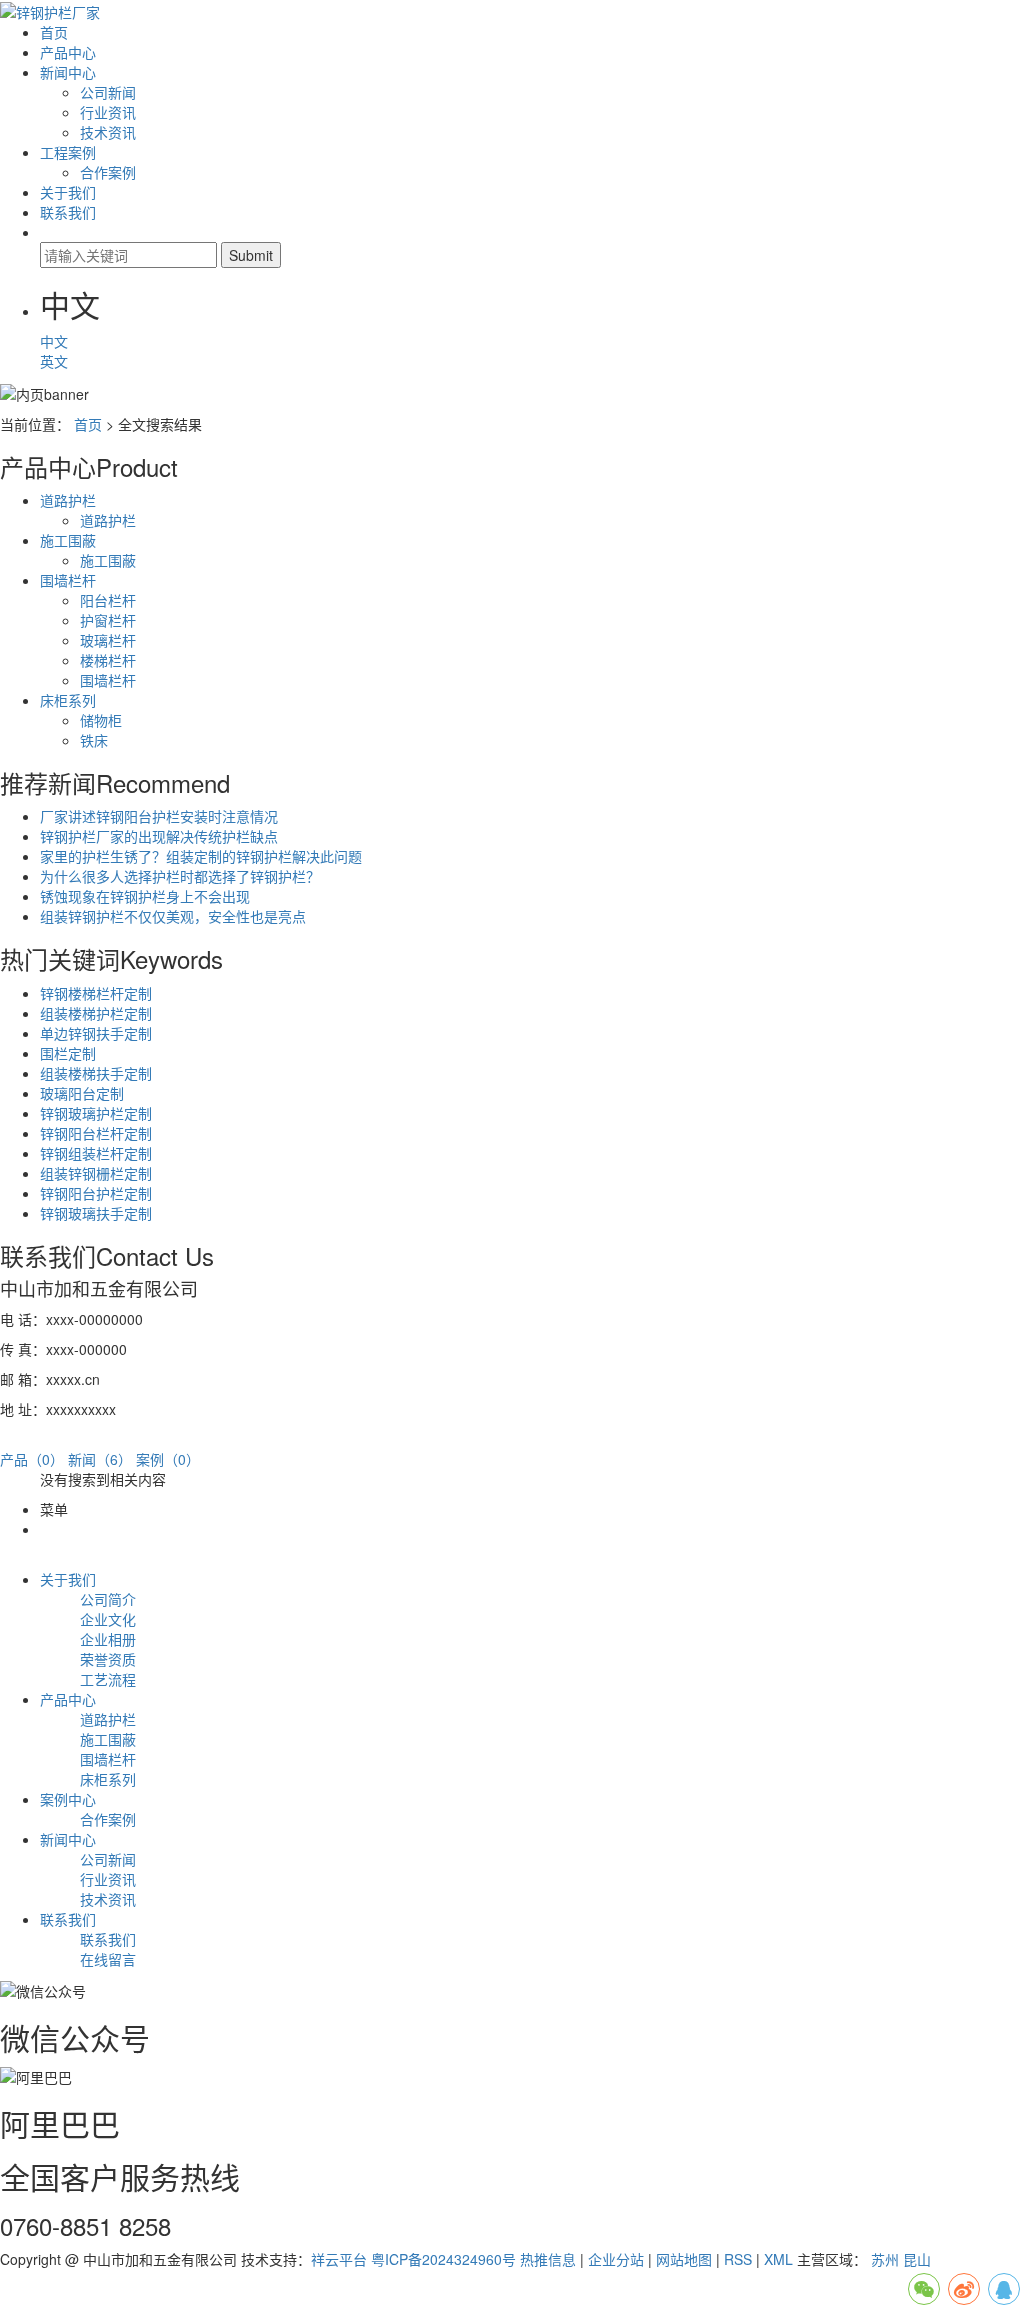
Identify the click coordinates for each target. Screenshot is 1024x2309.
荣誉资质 (108, 1659)
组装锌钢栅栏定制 (96, 1173)
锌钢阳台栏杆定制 (96, 1133)
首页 (54, 32)
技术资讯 (108, 132)
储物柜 (101, 720)
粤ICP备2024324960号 (443, 2259)
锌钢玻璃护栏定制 (96, 1113)
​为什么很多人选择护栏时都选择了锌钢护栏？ (180, 876)
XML (778, 2259)
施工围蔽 (68, 540)
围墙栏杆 (68, 580)
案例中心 (68, 1799)
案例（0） (168, 1459)
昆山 (917, 2259)
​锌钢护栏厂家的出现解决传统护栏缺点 (159, 836)
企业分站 (616, 2259)
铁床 (94, 740)
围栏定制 (68, 1053)
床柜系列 (68, 700)
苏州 (885, 2259)
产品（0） (32, 1459)
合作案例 (108, 172)
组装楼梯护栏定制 (96, 1013)
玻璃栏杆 (108, 640)
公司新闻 (108, 92)
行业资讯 (108, 112)
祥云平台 (339, 2259)
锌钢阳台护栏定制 (96, 1193)
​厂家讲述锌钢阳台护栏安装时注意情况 (159, 816)
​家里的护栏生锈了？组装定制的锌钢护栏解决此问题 (201, 856)
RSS (738, 2259)
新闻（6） (100, 1459)
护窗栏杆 (108, 620)
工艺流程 (108, 1679)
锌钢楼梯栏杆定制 (96, 993)
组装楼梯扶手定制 (96, 1073)
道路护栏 (68, 500)
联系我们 (68, 212)
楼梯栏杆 (108, 660)
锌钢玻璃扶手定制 (96, 1213)
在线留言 (108, 1959)
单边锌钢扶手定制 (96, 1033)
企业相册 (108, 1639)
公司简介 (108, 1599)
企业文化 (108, 1619)
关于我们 (68, 192)
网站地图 (684, 2259)
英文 (56, 361)
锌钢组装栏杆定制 (96, 1153)
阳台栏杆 (108, 600)
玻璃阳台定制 (82, 1093)
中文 (56, 341)
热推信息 (548, 2259)
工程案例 (68, 152)
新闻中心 (68, 72)
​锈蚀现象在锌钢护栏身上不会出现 (145, 896)
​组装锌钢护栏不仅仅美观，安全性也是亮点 (173, 916)
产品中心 (68, 52)
